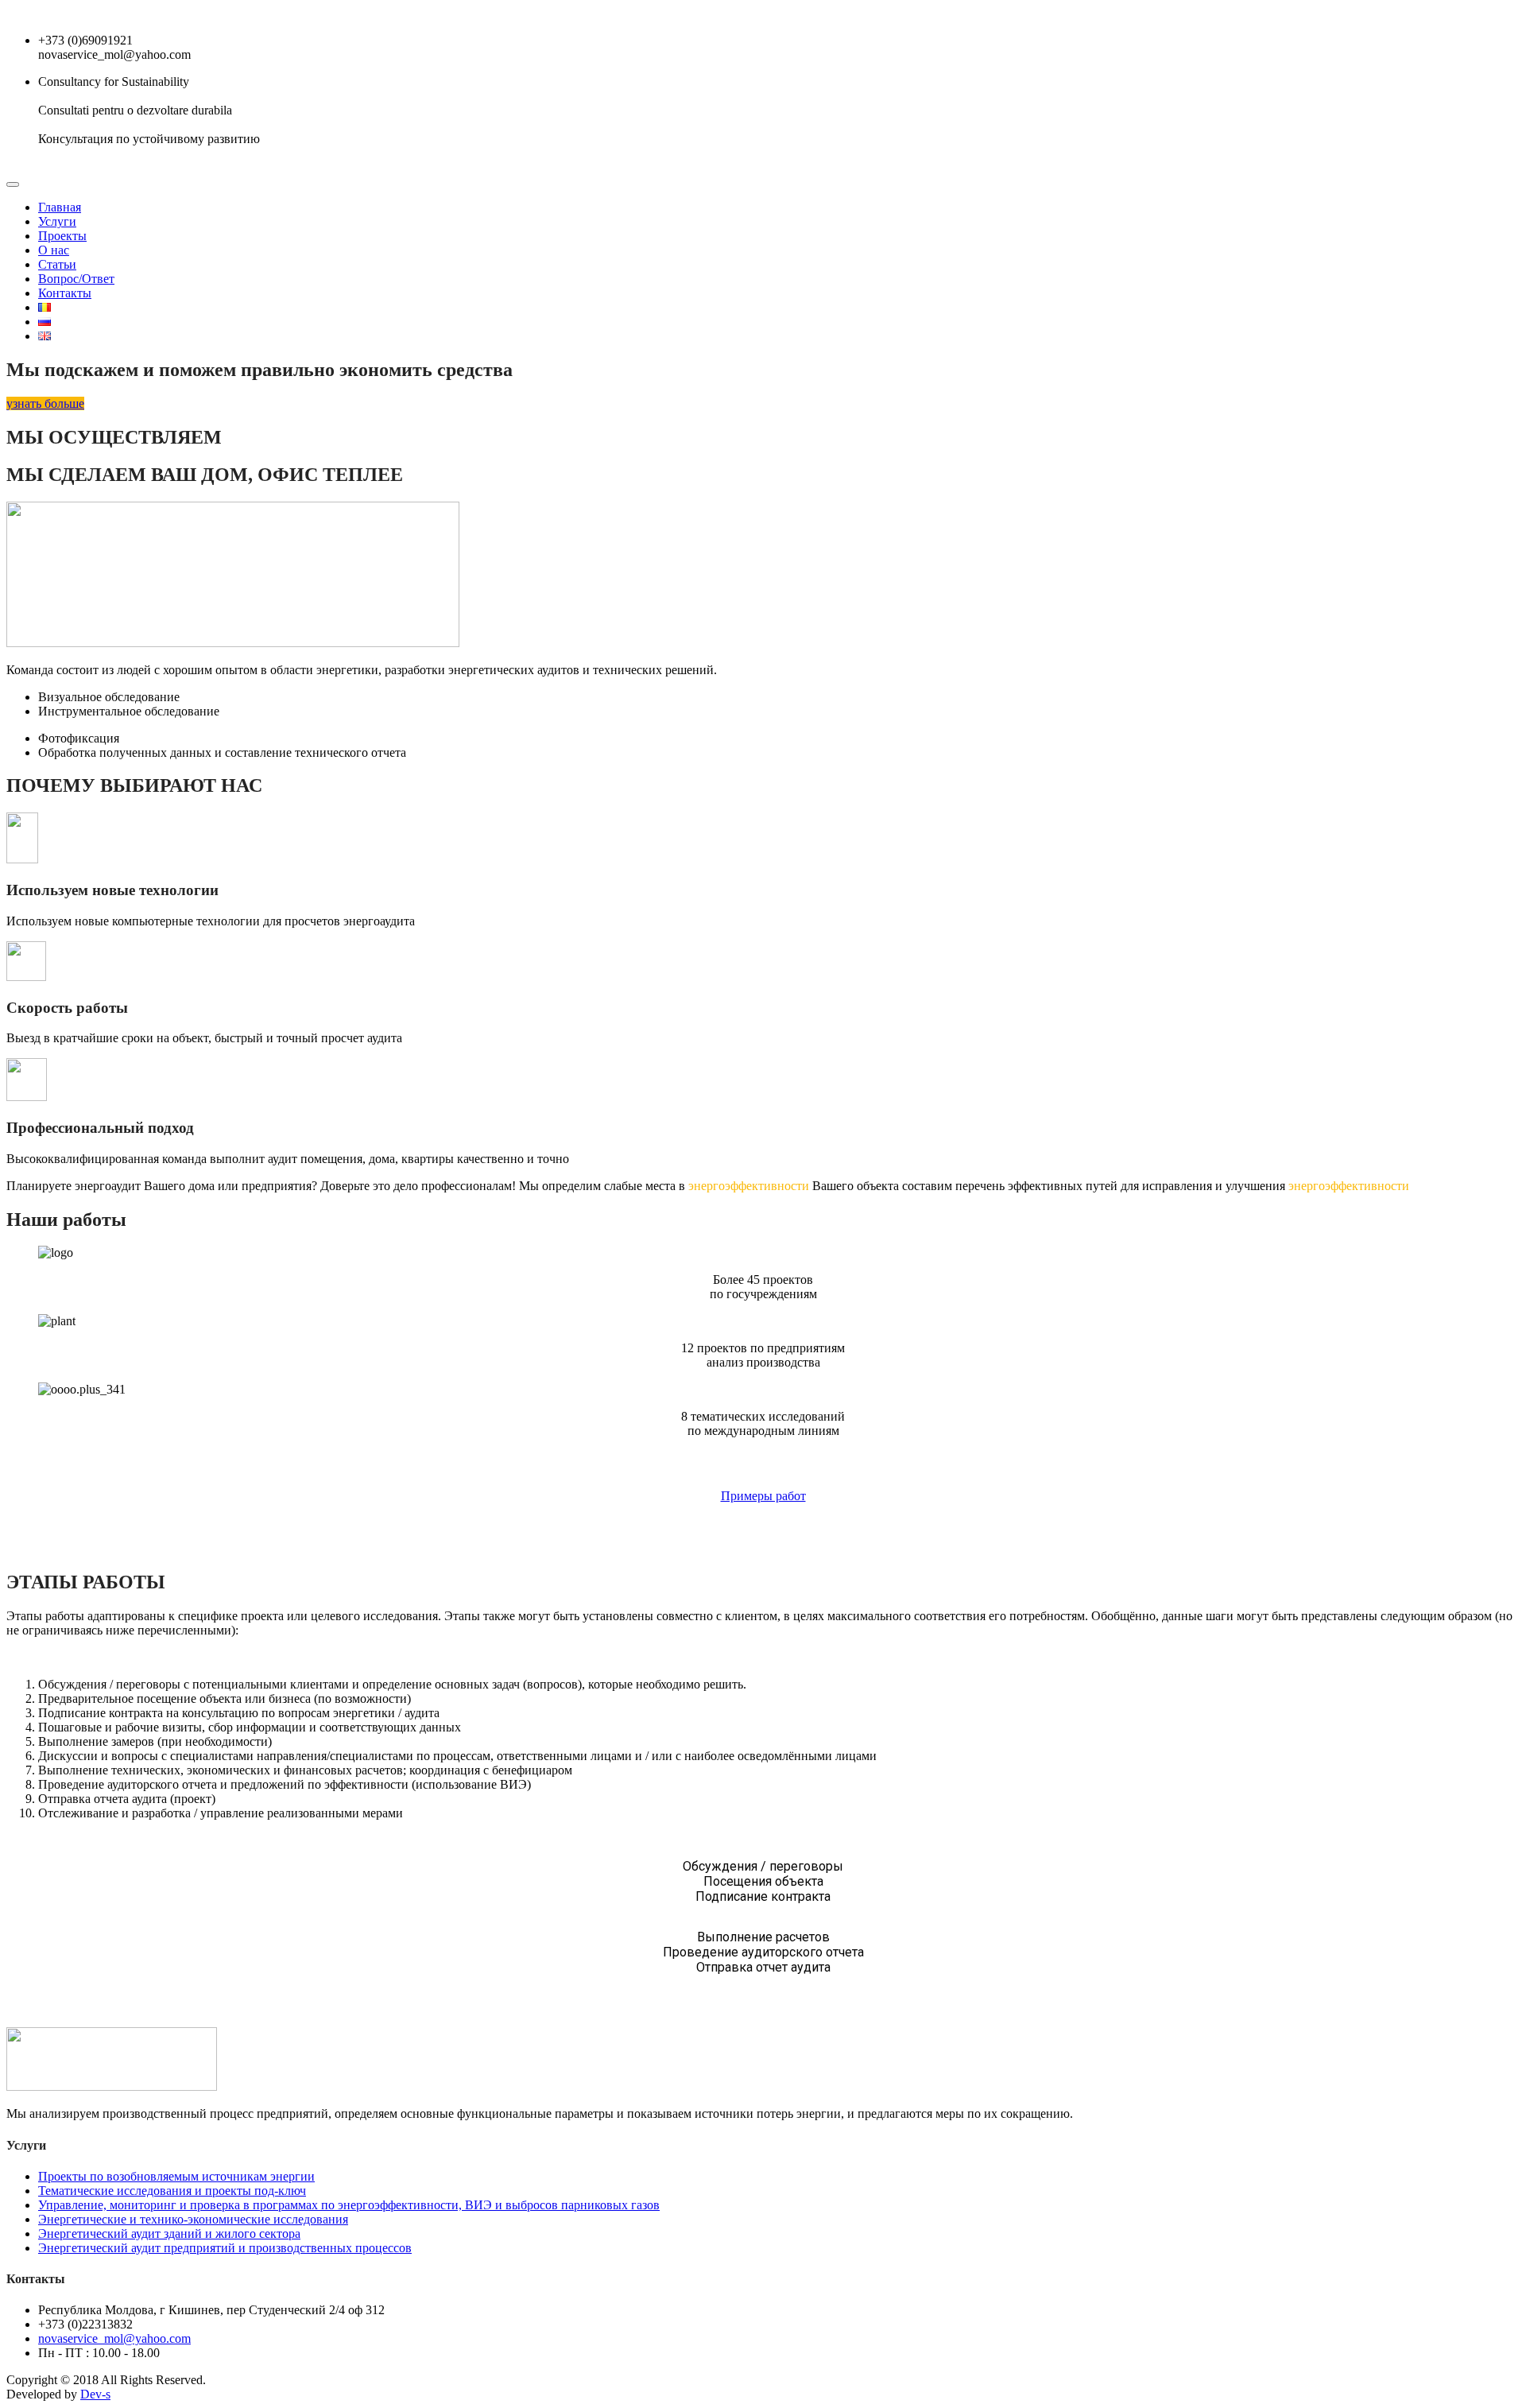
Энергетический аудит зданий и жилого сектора (169, 2234)
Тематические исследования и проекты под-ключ (172, 2191)
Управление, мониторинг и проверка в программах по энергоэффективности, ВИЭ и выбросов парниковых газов (349, 2205)
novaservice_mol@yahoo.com (114, 2338)
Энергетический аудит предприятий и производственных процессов (225, 2248)
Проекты (62, 236)
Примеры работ (763, 1496)
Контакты (65, 293)
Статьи (57, 264)
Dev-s (95, 2394)
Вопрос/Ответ (76, 279)
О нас (54, 250)
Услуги (57, 221)
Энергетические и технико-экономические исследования (193, 2219)
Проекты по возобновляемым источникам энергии (176, 2176)
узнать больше (45, 403)
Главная (60, 207)
